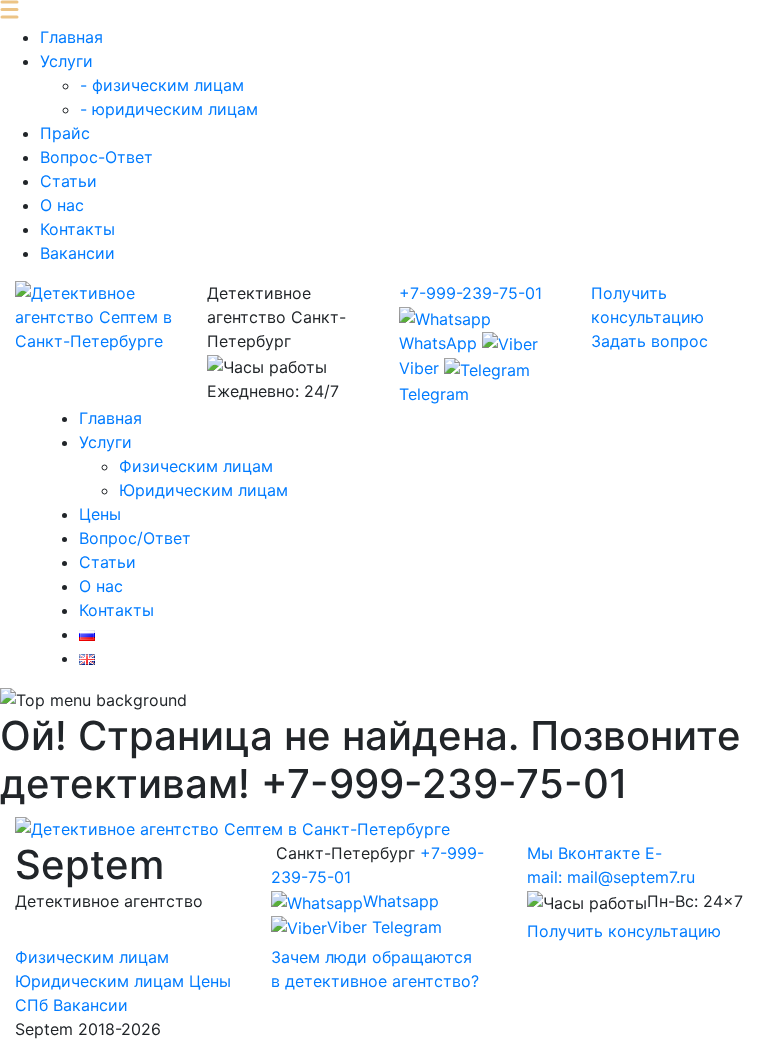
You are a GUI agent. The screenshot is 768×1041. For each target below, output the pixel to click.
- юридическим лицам (169, 109)
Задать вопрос (649, 341)
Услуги (66, 61)
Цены (100, 514)
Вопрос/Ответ (135, 538)
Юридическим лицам (203, 490)
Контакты (77, 229)
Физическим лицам (196, 466)
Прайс (65, 133)
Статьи (68, 181)
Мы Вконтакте (583, 853)
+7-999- (470, 293)
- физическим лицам (162, 85)
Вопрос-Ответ (96, 157)
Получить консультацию (624, 931)
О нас (62, 205)
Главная (71, 37)
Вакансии (77, 253)
